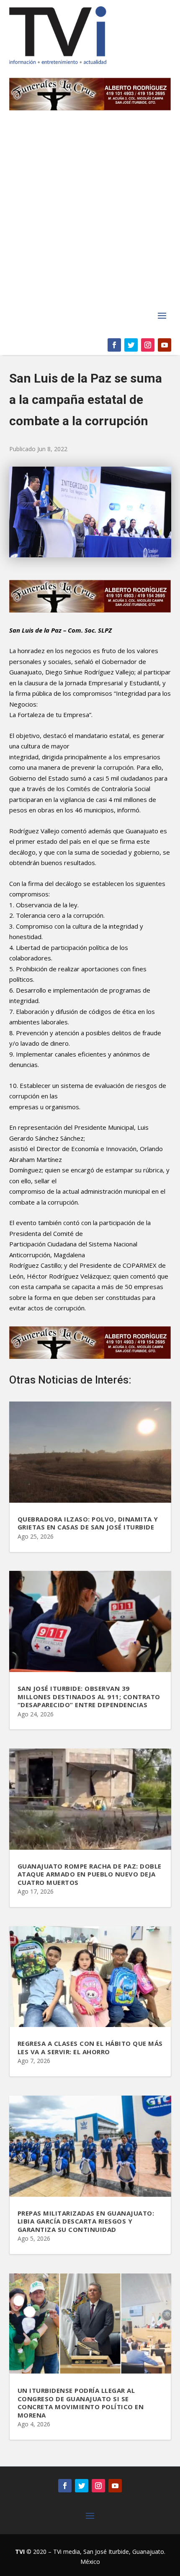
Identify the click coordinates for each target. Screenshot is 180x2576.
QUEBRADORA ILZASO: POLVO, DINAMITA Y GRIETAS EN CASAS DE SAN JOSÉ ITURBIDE (88, 1523)
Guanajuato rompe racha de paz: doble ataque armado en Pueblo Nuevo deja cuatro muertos (90, 1874)
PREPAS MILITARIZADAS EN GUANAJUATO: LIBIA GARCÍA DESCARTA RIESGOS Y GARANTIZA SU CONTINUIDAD (86, 2221)
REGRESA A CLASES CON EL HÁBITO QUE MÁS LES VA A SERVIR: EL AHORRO (90, 2048)
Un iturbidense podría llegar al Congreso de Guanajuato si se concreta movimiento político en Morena (81, 2403)
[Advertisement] (90, 214)
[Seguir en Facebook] (114, 345)
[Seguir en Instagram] (148, 345)
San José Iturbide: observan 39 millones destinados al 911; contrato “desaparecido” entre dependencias (89, 1696)
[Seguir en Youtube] (165, 345)
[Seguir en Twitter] (131, 345)
